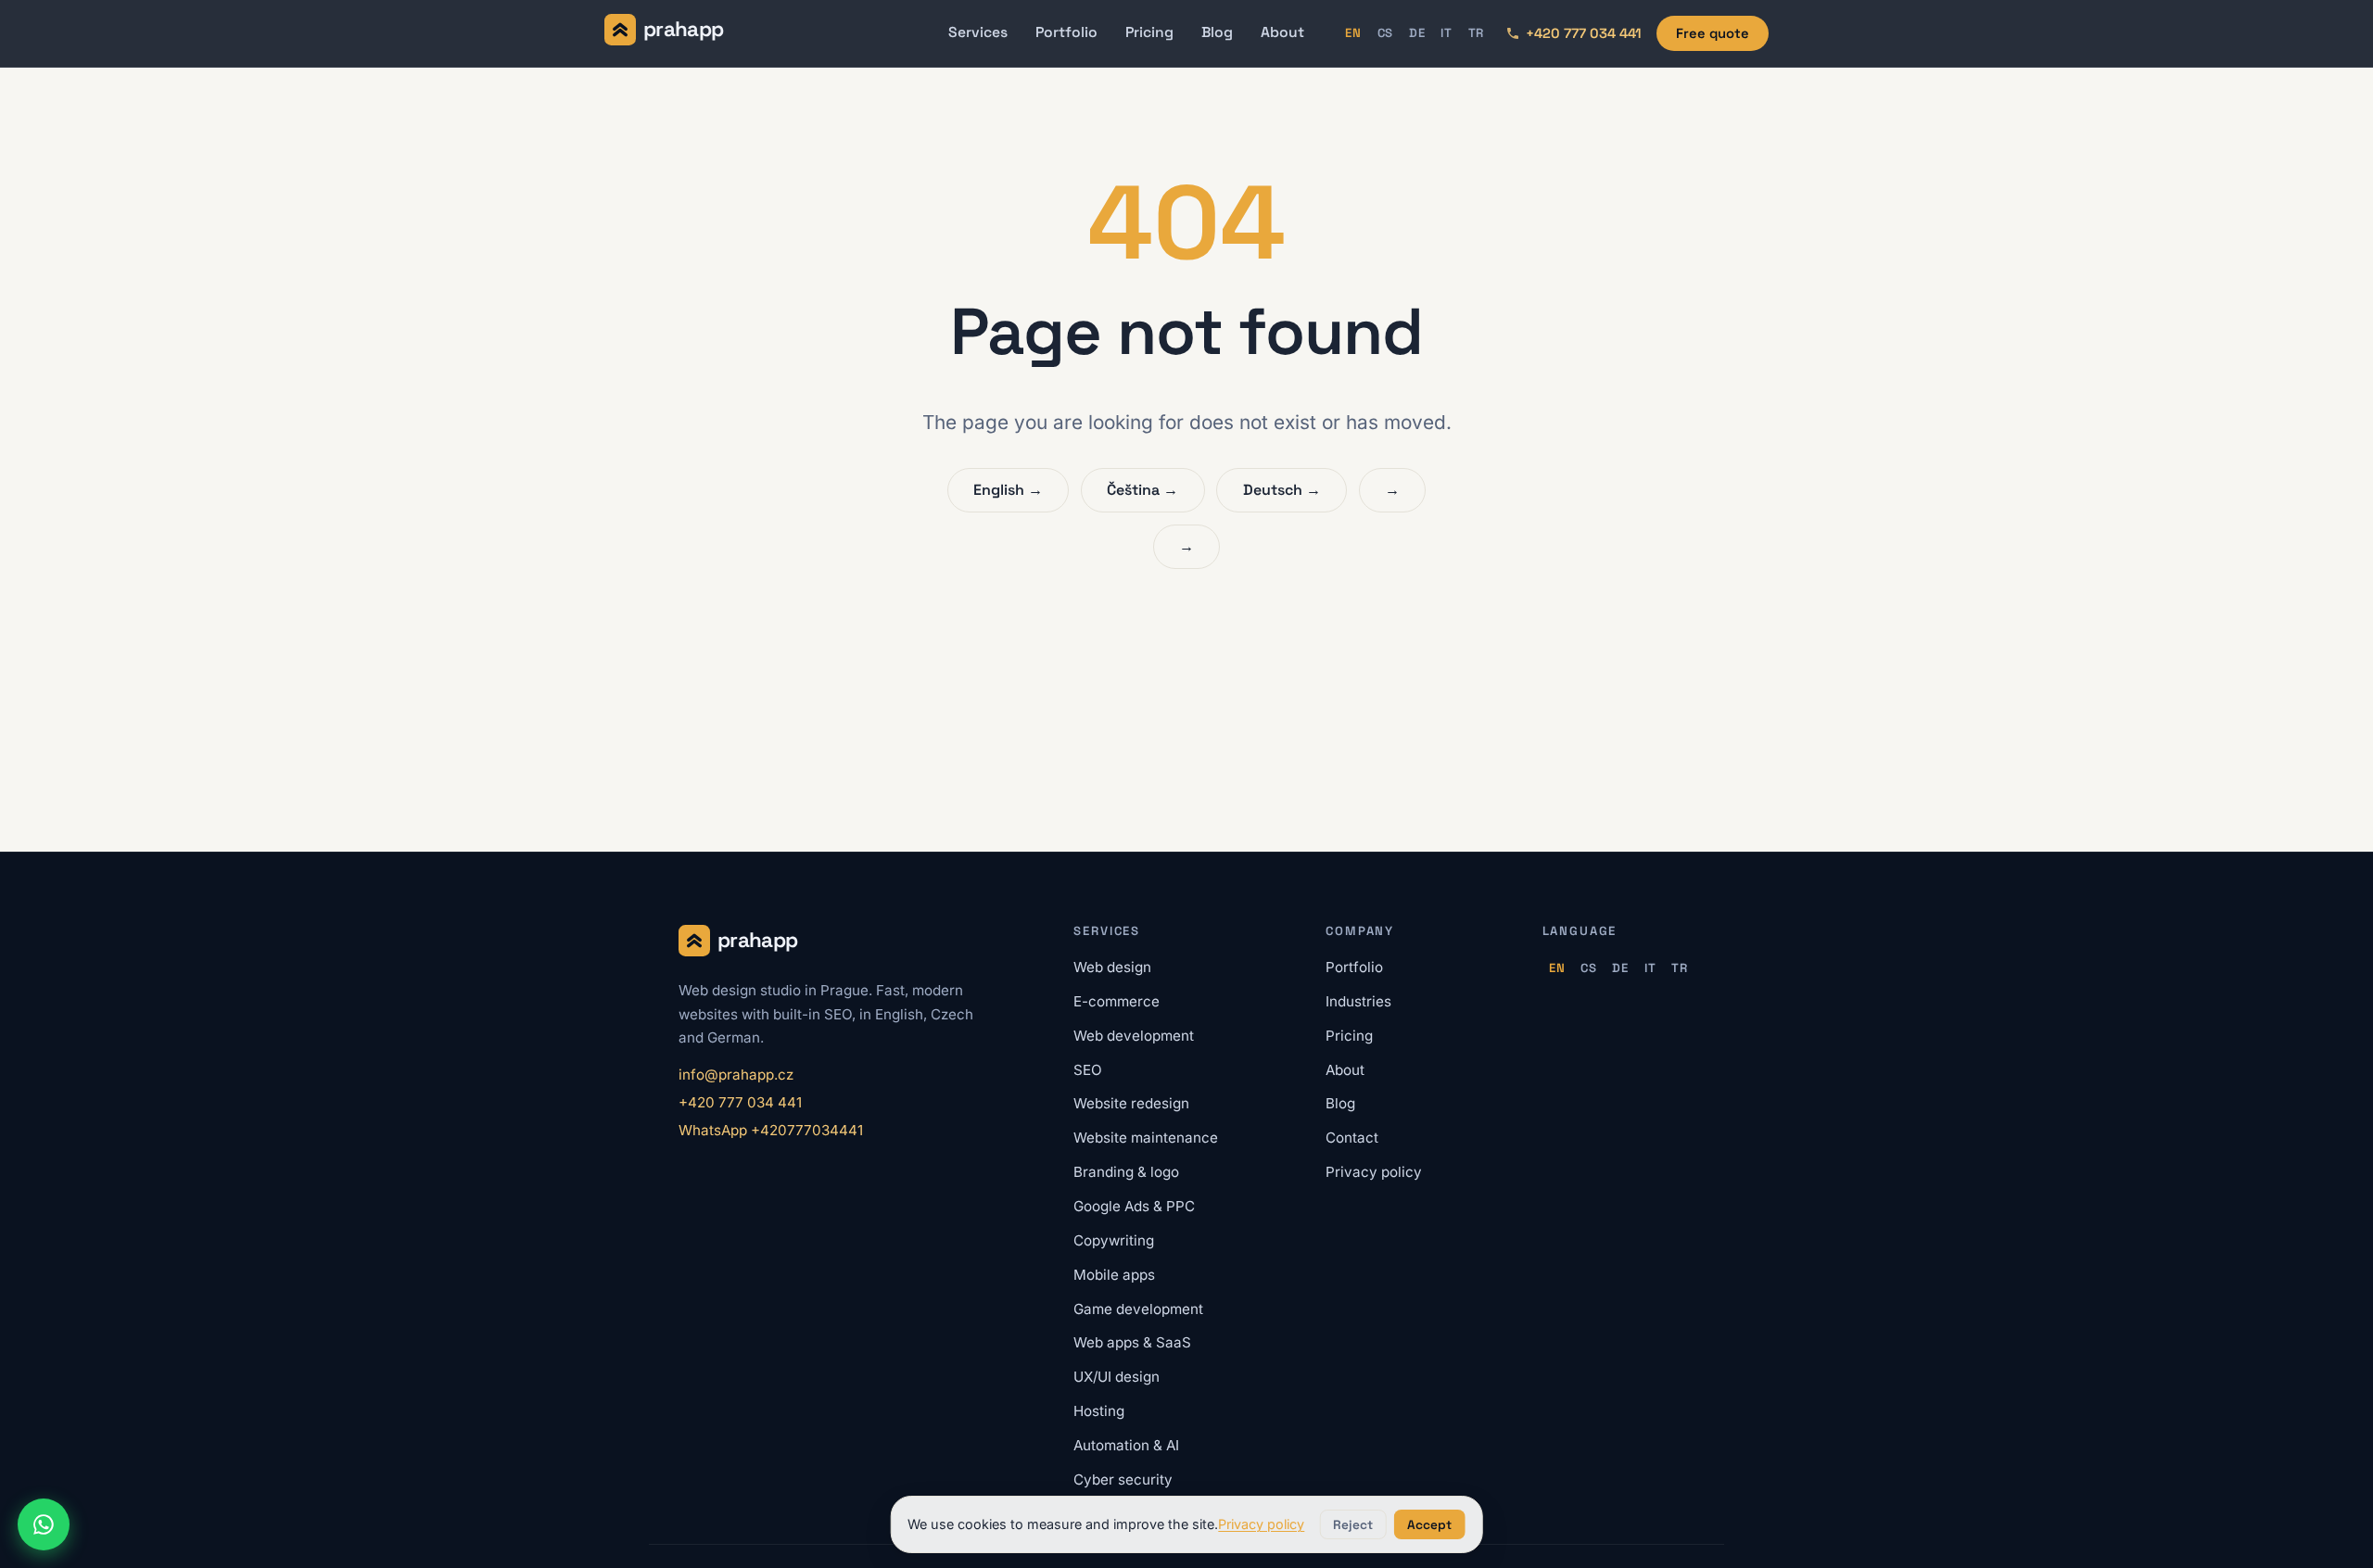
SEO (1088, 1070)
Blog (1217, 32)
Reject (1353, 1525)
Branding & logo (1126, 1172)
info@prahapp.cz (736, 1075)
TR (1477, 33)
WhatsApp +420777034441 (771, 1130)
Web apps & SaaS (1132, 1342)
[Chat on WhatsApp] (44, 1524)
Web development (1134, 1036)
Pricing (1149, 32)
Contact (1352, 1138)
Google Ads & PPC (1134, 1206)
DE (1417, 33)
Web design (1112, 967)
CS (1386, 33)
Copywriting (1114, 1240)
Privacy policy (1374, 1172)
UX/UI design (1117, 1377)
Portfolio (1066, 32)
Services (978, 32)
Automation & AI (1126, 1445)
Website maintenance (1146, 1138)
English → (1008, 490)
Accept (1429, 1525)
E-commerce (1117, 1001)
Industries (1358, 1001)
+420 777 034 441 (740, 1102)
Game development (1138, 1309)
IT (1447, 33)
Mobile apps (1114, 1275)
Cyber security (1123, 1479)
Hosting (1099, 1411)
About (1282, 32)
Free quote (1713, 33)
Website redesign (1131, 1103)
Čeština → (1142, 490)
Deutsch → (1282, 490)
